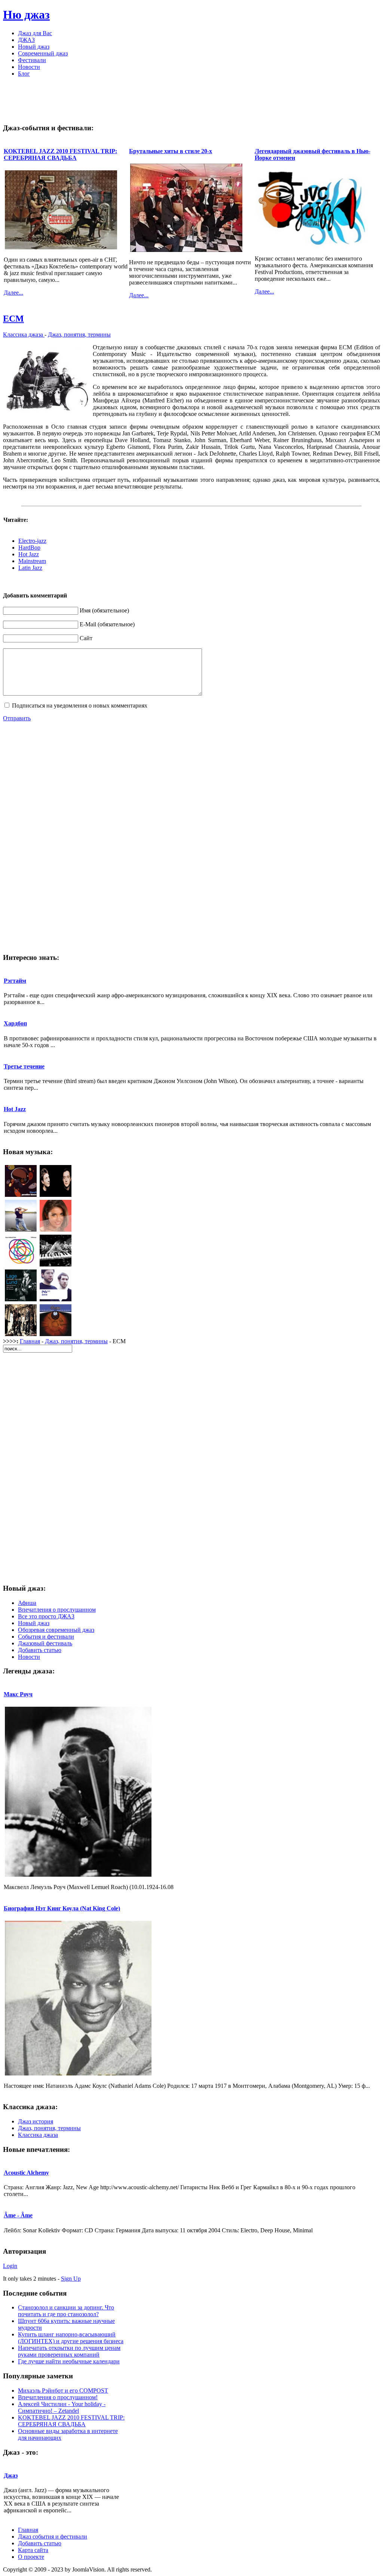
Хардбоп (15, 1023)
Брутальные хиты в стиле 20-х (171, 151)
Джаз (11, 2475)
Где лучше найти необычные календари (69, 2361)
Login (10, 2266)
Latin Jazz (30, 568)
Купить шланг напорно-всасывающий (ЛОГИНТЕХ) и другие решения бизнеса (71, 2338)
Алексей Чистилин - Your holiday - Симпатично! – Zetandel (62, 2407)
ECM (13, 319)
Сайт (86, 638)
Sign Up (71, 2279)
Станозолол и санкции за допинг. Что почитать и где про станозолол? (66, 2311)
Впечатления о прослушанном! (58, 2397)
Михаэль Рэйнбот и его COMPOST (63, 2391)
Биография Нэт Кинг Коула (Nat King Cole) (62, 1908)
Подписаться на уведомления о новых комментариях (80, 705)
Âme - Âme (18, 2215)
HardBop (29, 548)
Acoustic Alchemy (26, 2173)
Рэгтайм (15, 981)
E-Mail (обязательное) (107, 624)
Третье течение (24, 1066)
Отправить (17, 718)
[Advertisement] (191, 100)
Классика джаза (24, 334)
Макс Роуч (18, 1694)
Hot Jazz (29, 554)
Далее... (13, 293)
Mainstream (32, 561)
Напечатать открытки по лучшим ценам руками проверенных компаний (69, 2351)
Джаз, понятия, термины (79, 334)
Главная (30, 1341)
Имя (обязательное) (104, 610)
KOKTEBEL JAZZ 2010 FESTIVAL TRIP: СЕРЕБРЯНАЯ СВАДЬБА (60, 154)
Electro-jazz (32, 541)
